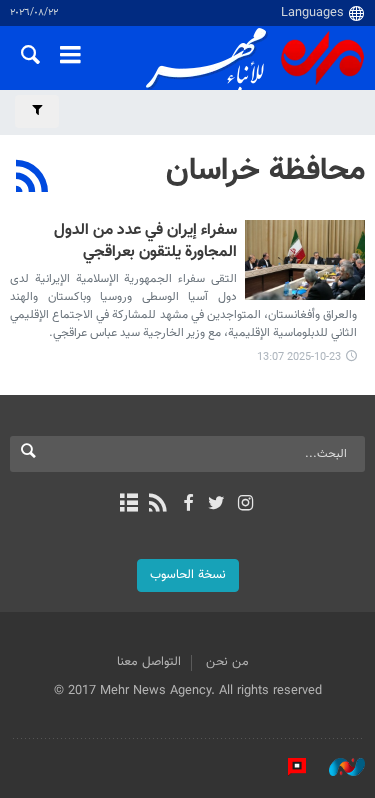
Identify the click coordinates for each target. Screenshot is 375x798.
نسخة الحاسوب (188, 575)
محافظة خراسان (265, 171)
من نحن (227, 662)
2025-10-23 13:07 (299, 357)
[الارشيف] (129, 505)
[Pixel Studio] (287, 767)
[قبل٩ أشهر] (305, 260)
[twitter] (216, 505)
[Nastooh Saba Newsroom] (337, 767)
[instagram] (245, 505)
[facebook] (187, 505)
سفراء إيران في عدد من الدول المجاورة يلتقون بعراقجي (145, 242)
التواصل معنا (149, 662)
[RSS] (32, 179)
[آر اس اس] (158, 505)
